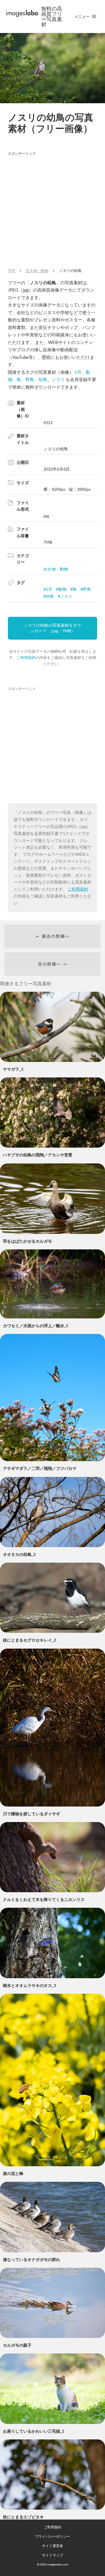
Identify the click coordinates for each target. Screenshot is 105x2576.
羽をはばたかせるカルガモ (27, 1241)
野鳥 (30, 379)
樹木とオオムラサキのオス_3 (29, 1985)
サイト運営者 (52, 2546)
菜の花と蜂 (13, 2173)
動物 (62, 589)
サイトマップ (52, 2555)
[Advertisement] (52, 211)
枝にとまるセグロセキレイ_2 (29, 1640)
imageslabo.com (58, 2564)
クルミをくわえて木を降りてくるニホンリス (44, 1899)
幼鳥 (43, 379)
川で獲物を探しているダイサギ (32, 1814)
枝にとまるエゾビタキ (23, 2517)
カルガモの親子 (17, 2345)
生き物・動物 (56, 569)
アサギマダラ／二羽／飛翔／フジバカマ (40, 1468)
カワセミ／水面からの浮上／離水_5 (36, 1326)
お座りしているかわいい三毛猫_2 (34, 2431)
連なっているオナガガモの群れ (32, 2259)
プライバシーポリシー (52, 2536)
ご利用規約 (26, 657)
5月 (78, 372)
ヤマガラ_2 (13, 1069)
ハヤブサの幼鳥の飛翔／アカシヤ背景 (38, 1155)
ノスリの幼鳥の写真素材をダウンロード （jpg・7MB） (52, 628)
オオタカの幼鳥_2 (19, 1554)
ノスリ (58, 379)
